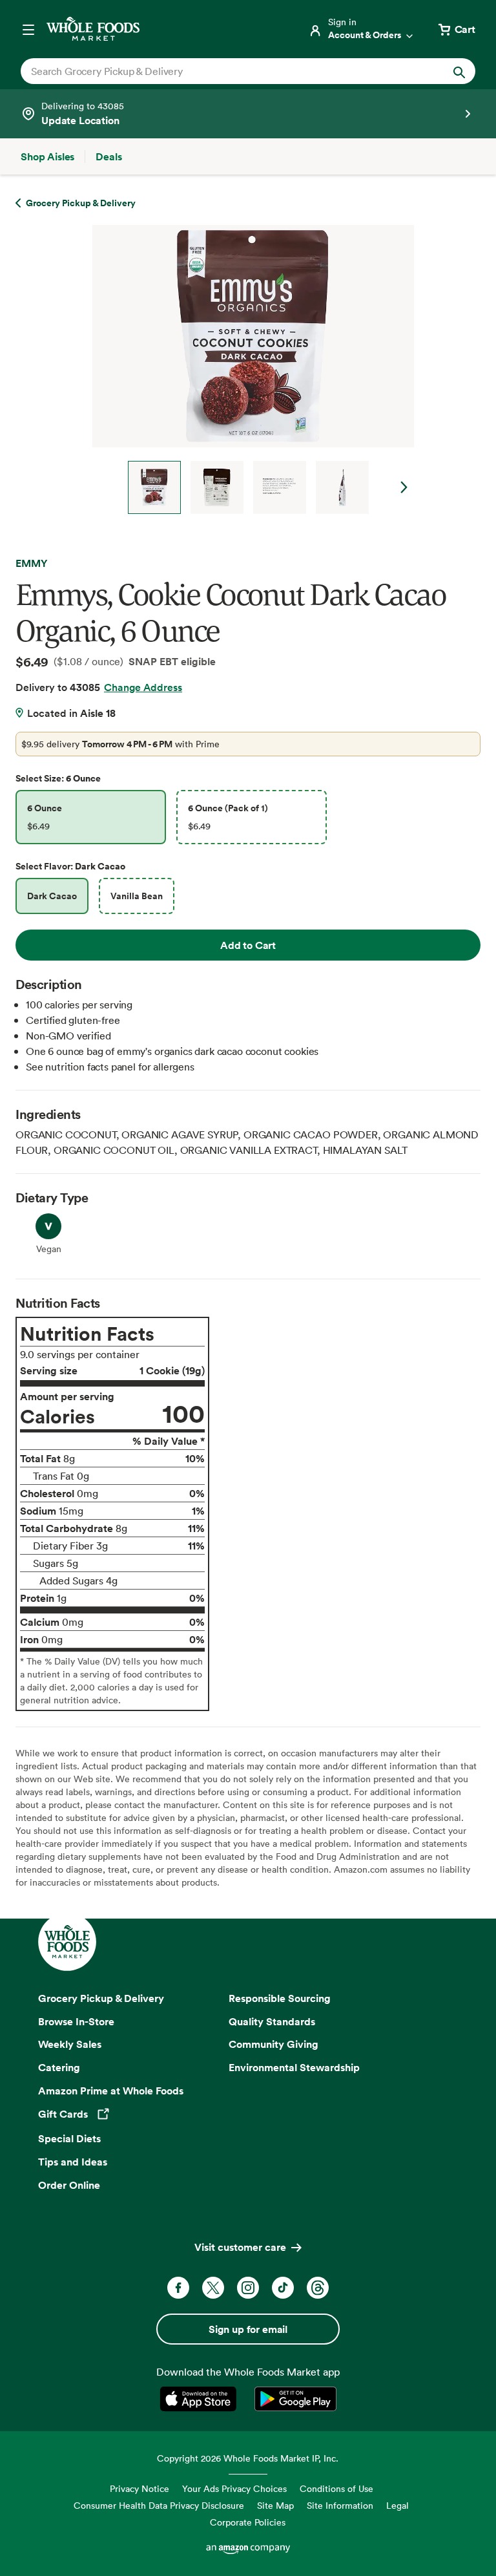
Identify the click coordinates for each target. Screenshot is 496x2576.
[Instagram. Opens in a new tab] (248, 2288)
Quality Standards (272, 2021)
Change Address (143, 687)
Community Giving (274, 2044)
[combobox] (226, 71)
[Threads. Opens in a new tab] (318, 2288)
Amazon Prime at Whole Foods (111, 2091)
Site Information (340, 2505)
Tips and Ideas (73, 2162)
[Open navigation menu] (28, 29)
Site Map (275, 2505)
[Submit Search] (459, 71)
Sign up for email (248, 2329)
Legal (398, 2505)
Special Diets (69, 2138)
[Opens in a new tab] (201, 2399)
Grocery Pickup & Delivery (101, 1998)
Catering (59, 2067)
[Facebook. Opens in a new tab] (178, 2288)
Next (404, 487)
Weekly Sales (70, 2044)
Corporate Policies (248, 2522)
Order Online (69, 2185)
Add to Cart (248, 945)
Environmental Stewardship (294, 2067)
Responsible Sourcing (280, 1998)
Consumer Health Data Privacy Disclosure (159, 2505)
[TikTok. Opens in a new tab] (283, 2288)
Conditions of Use (336, 2488)
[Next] (248, 369)
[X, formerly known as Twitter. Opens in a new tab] (213, 2288)
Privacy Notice (139, 2488)
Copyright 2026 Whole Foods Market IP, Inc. (248, 2458)
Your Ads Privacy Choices (234, 2488)
